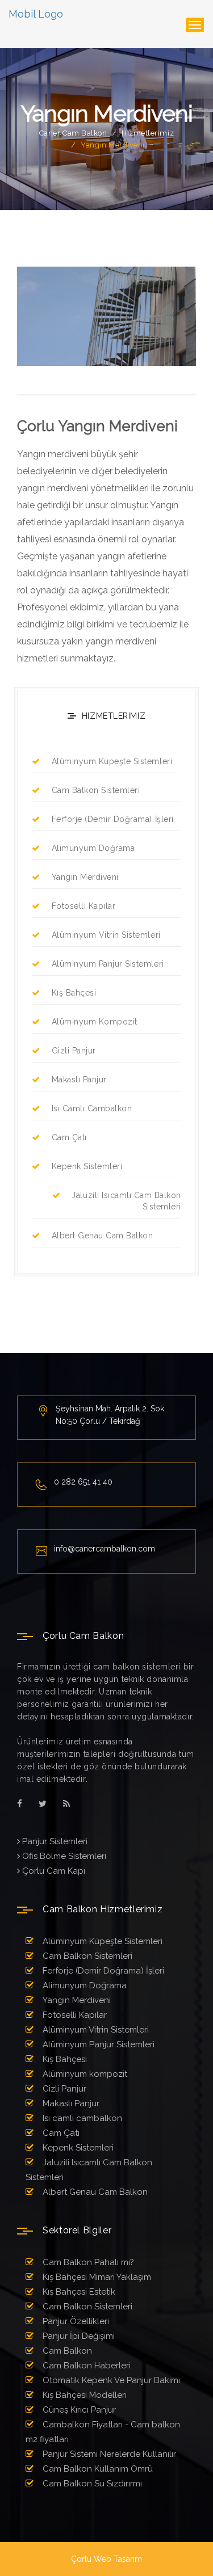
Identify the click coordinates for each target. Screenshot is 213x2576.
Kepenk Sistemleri (87, 1166)
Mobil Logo (36, 14)
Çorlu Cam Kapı (53, 1871)
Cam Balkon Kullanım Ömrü (97, 2469)
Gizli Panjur (74, 1051)
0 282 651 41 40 (83, 1482)
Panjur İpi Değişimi (78, 2336)
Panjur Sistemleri (54, 1841)
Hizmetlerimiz (148, 133)
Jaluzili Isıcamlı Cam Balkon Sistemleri (126, 1201)
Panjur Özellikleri (75, 2321)
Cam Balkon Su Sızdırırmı (91, 2484)
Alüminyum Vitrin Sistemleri (106, 935)
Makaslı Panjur (79, 1080)
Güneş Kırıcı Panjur (78, 2410)
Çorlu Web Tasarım (106, 2559)
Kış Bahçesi (74, 993)
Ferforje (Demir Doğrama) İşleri (113, 819)
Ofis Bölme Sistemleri (63, 1856)
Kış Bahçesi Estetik (78, 2292)
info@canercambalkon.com (105, 1549)
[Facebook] (20, 1804)
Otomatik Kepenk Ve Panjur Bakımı (110, 2380)
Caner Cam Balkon (73, 133)
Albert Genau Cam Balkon (103, 1236)
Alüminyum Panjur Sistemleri (108, 964)
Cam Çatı (69, 1137)
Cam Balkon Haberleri (85, 2366)
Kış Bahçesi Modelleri (83, 2395)
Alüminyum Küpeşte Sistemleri (112, 761)
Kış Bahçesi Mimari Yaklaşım (96, 2277)
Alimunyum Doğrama (93, 848)
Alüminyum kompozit (95, 1022)
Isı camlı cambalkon (92, 1108)
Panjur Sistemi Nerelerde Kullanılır (108, 2454)
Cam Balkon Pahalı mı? (87, 2262)
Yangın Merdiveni (85, 877)
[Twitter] (43, 1804)
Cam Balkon (66, 2351)
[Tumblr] (66, 1804)
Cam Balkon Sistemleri (96, 790)
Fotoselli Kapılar (83, 906)
